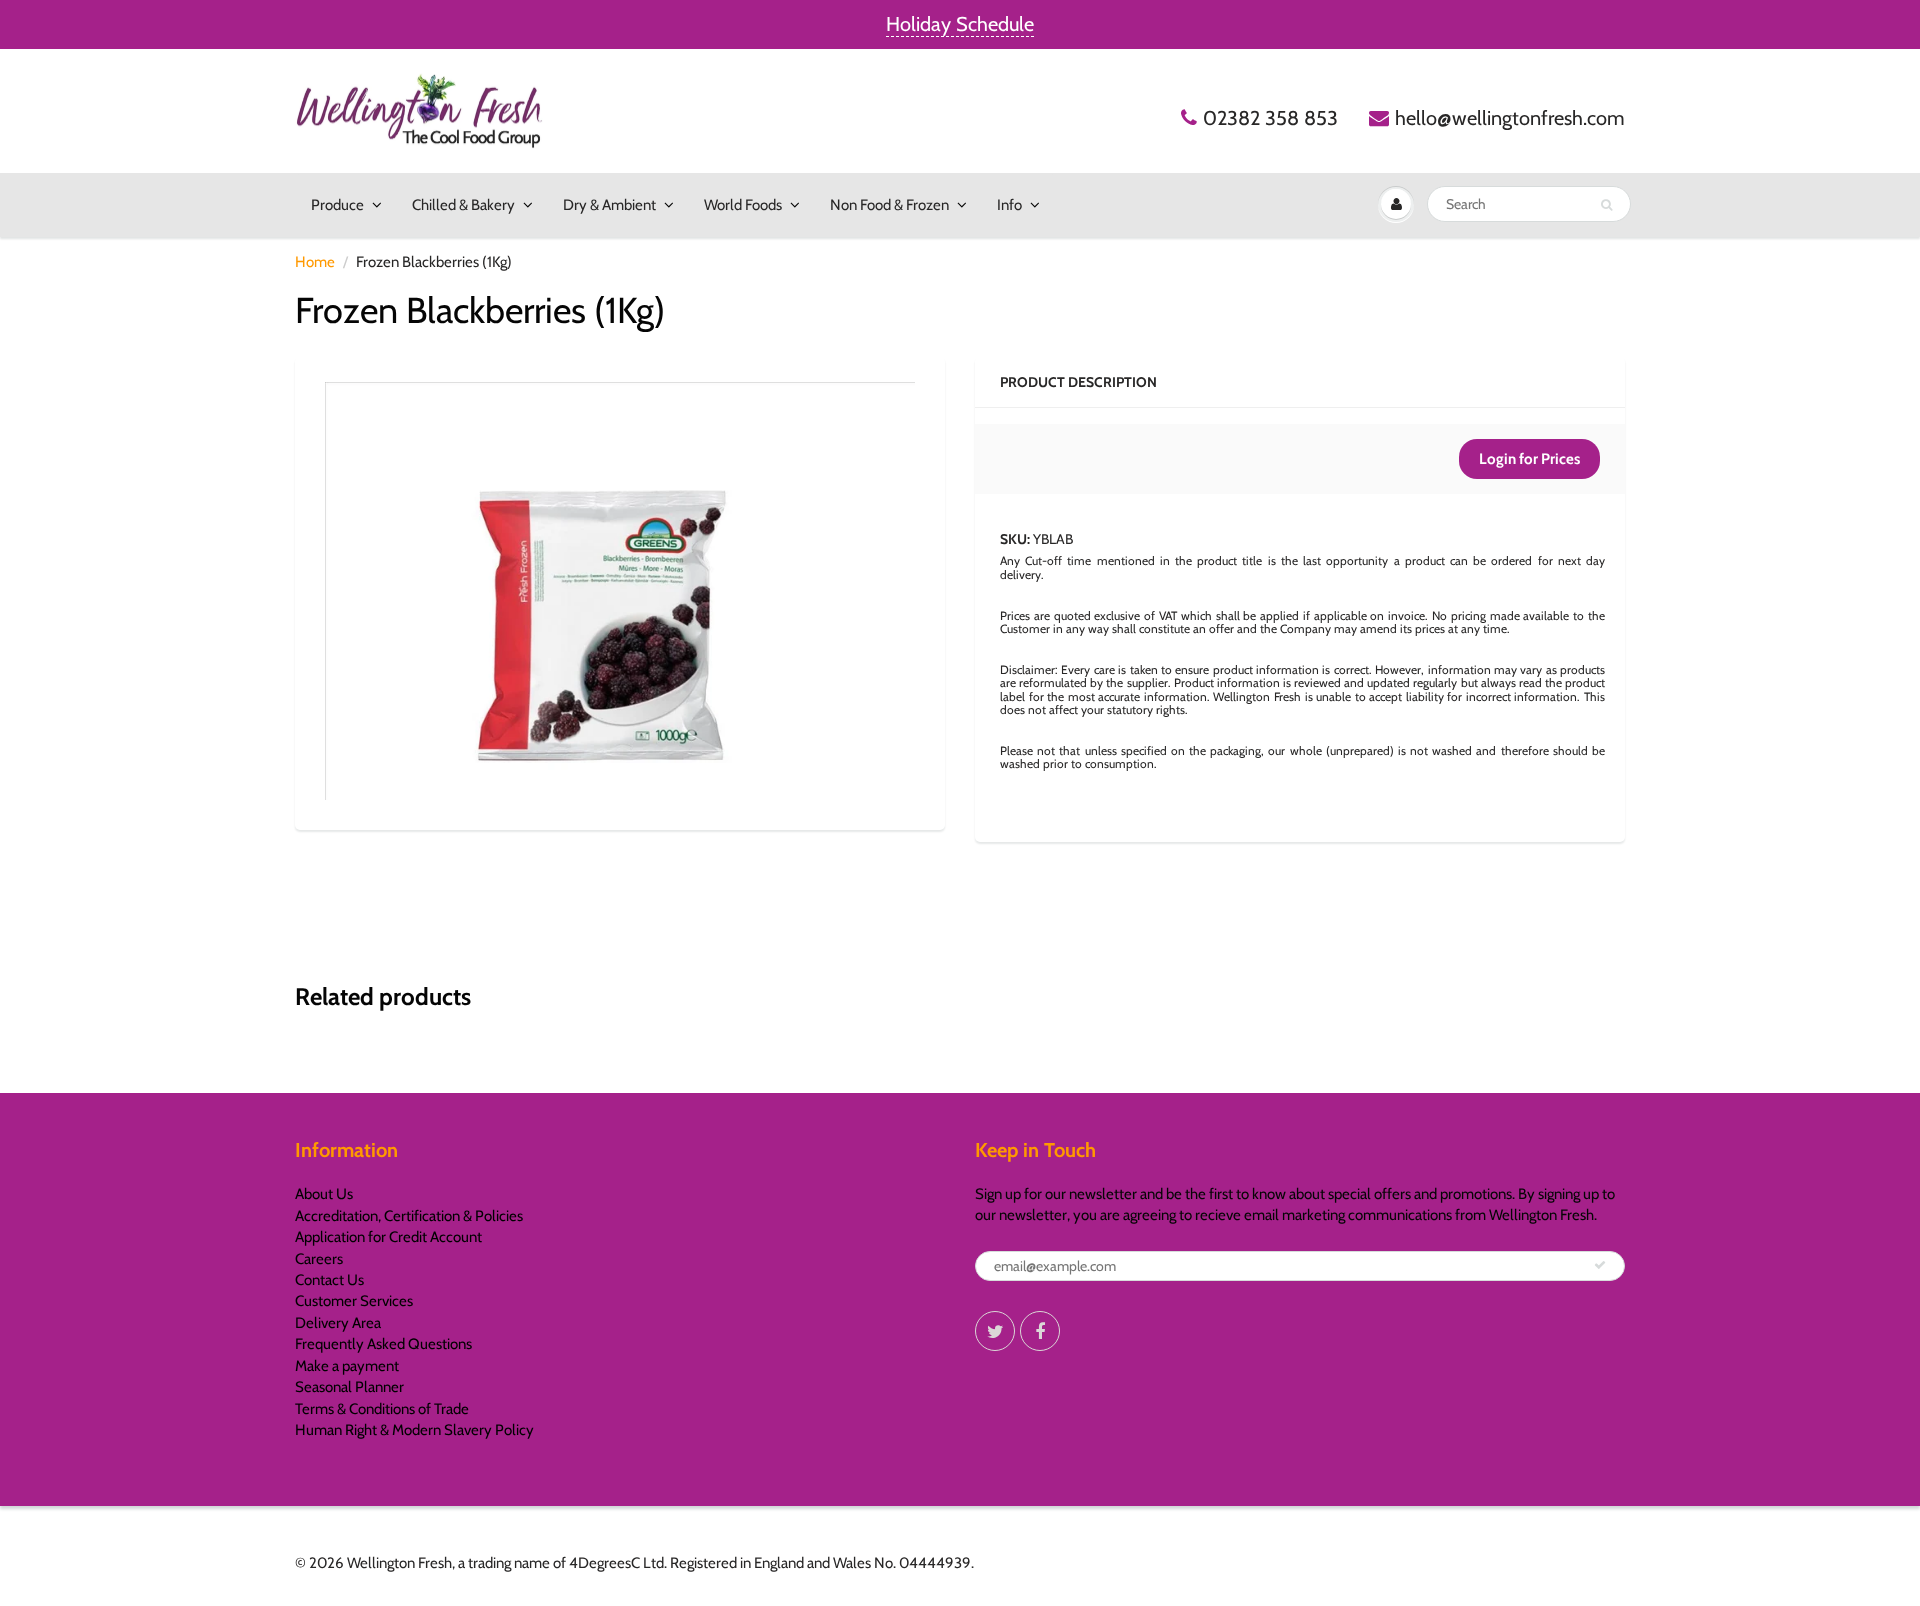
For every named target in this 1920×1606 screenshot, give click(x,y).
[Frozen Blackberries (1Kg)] (620, 590)
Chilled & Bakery (463, 205)
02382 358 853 (1270, 118)
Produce (337, 205)
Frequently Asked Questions (383, 1344)
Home (315, 262)
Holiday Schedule (960, 24)
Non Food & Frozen (889, 205)
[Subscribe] (1600, 1265)
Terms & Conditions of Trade (382, 1409)
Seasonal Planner (349, 1387)
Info (1009, 205)
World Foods (743, 205)
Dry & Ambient (609, 205)
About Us (324, 1194)
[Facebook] (1040, 1331)
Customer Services (354, 1301)
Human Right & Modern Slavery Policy (414, 1430)
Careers (319, 1259)
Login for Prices (1529, 459)
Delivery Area (338, 1323)
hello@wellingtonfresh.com (1510, 118)
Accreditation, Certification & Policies (409, 1216)
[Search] (1606, 205)
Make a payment (347, 1366)
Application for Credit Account (388, 1237)
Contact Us (329, 1280)
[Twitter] (995, 1331)
